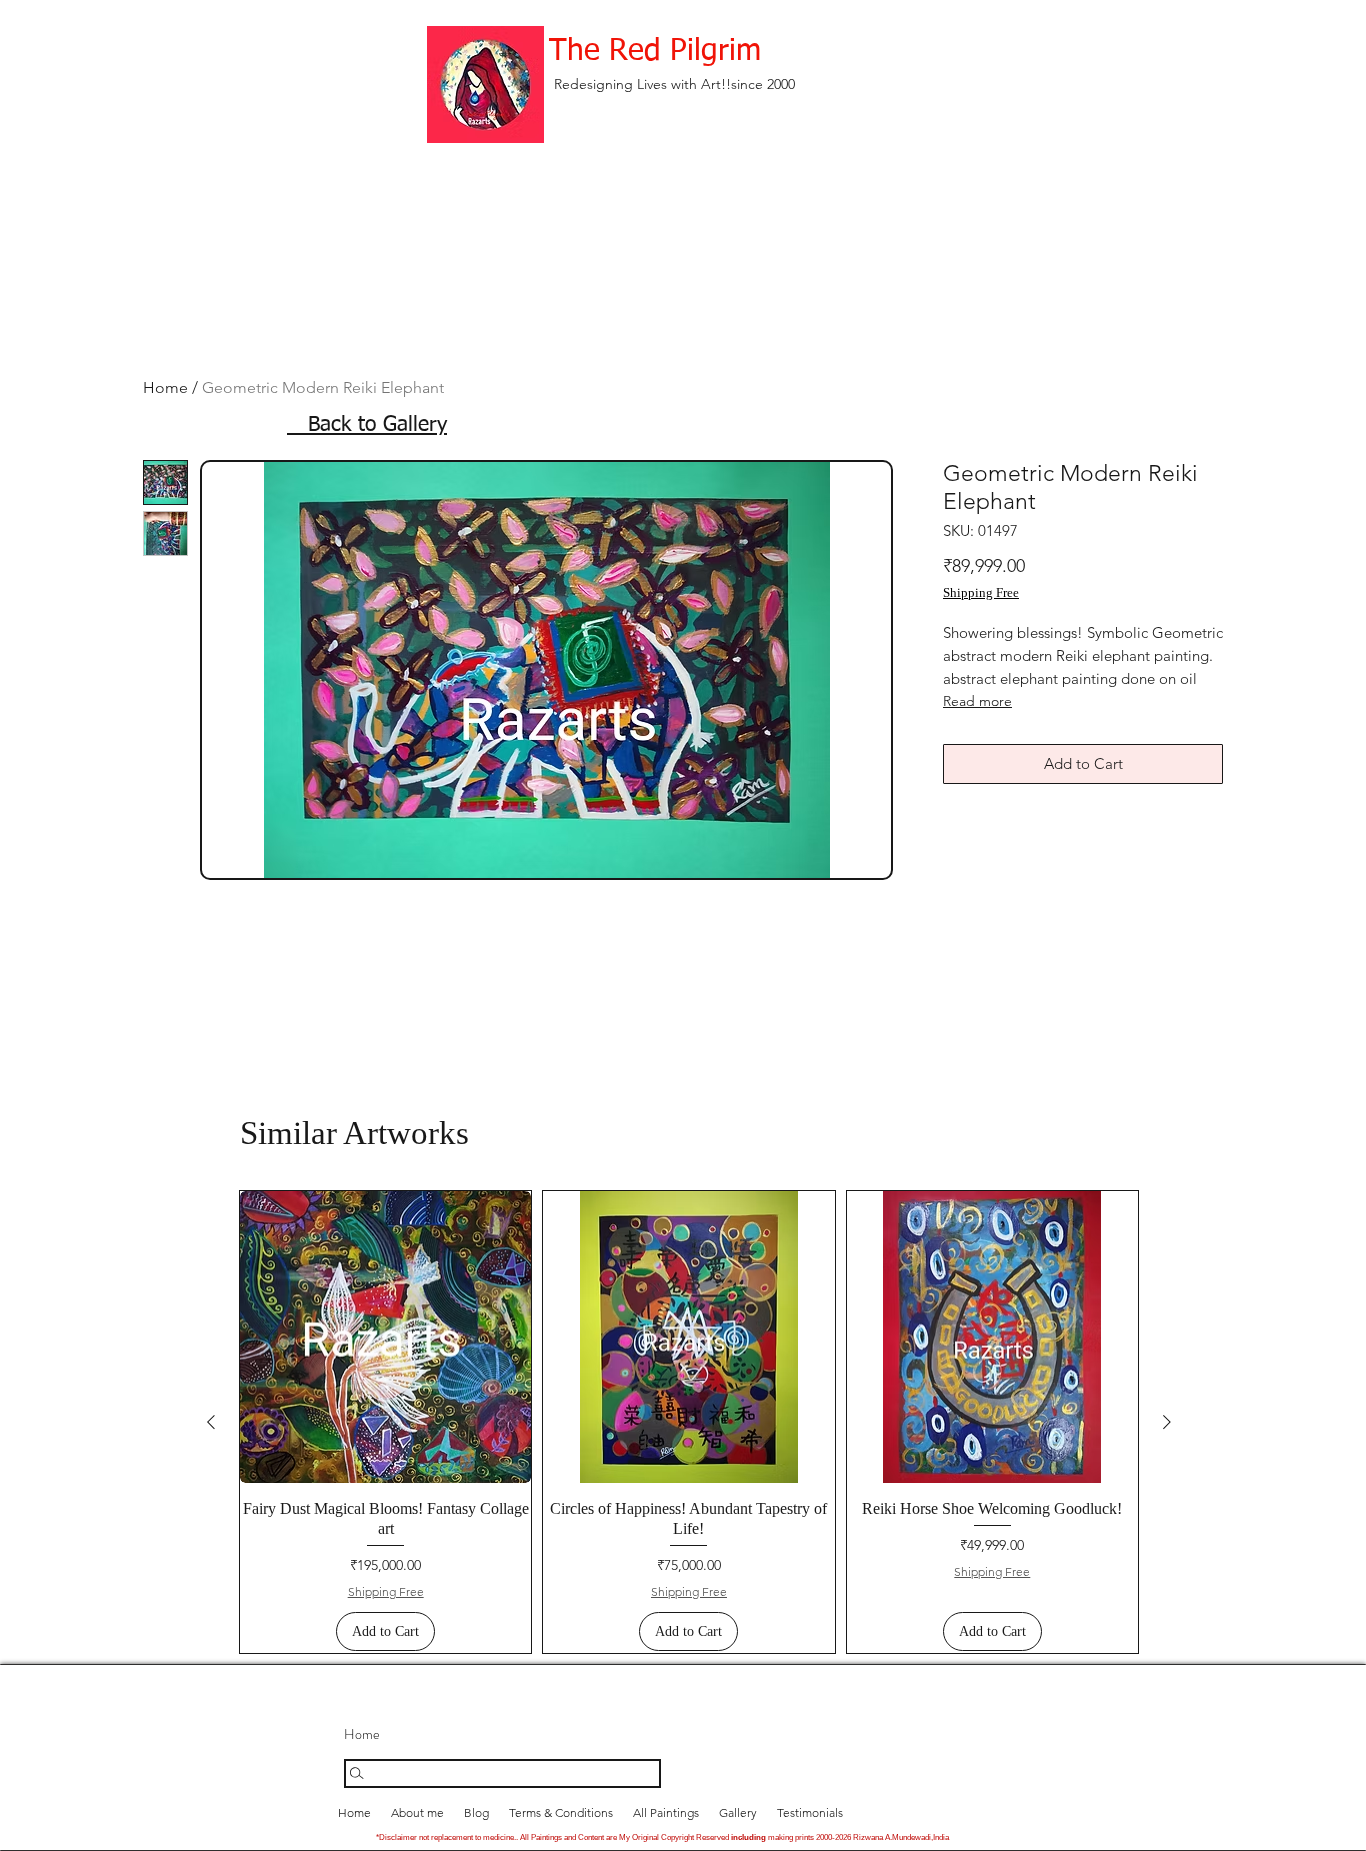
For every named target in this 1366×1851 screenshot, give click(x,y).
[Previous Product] (211, 1422)
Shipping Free (981, 592)
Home (165, 387)
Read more (977, 701)
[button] (738, 1812)
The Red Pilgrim (655, 52)
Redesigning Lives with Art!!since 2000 (674, 84)
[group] (689, 1422)
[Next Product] (1167, 1422)
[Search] (502, 1773)
